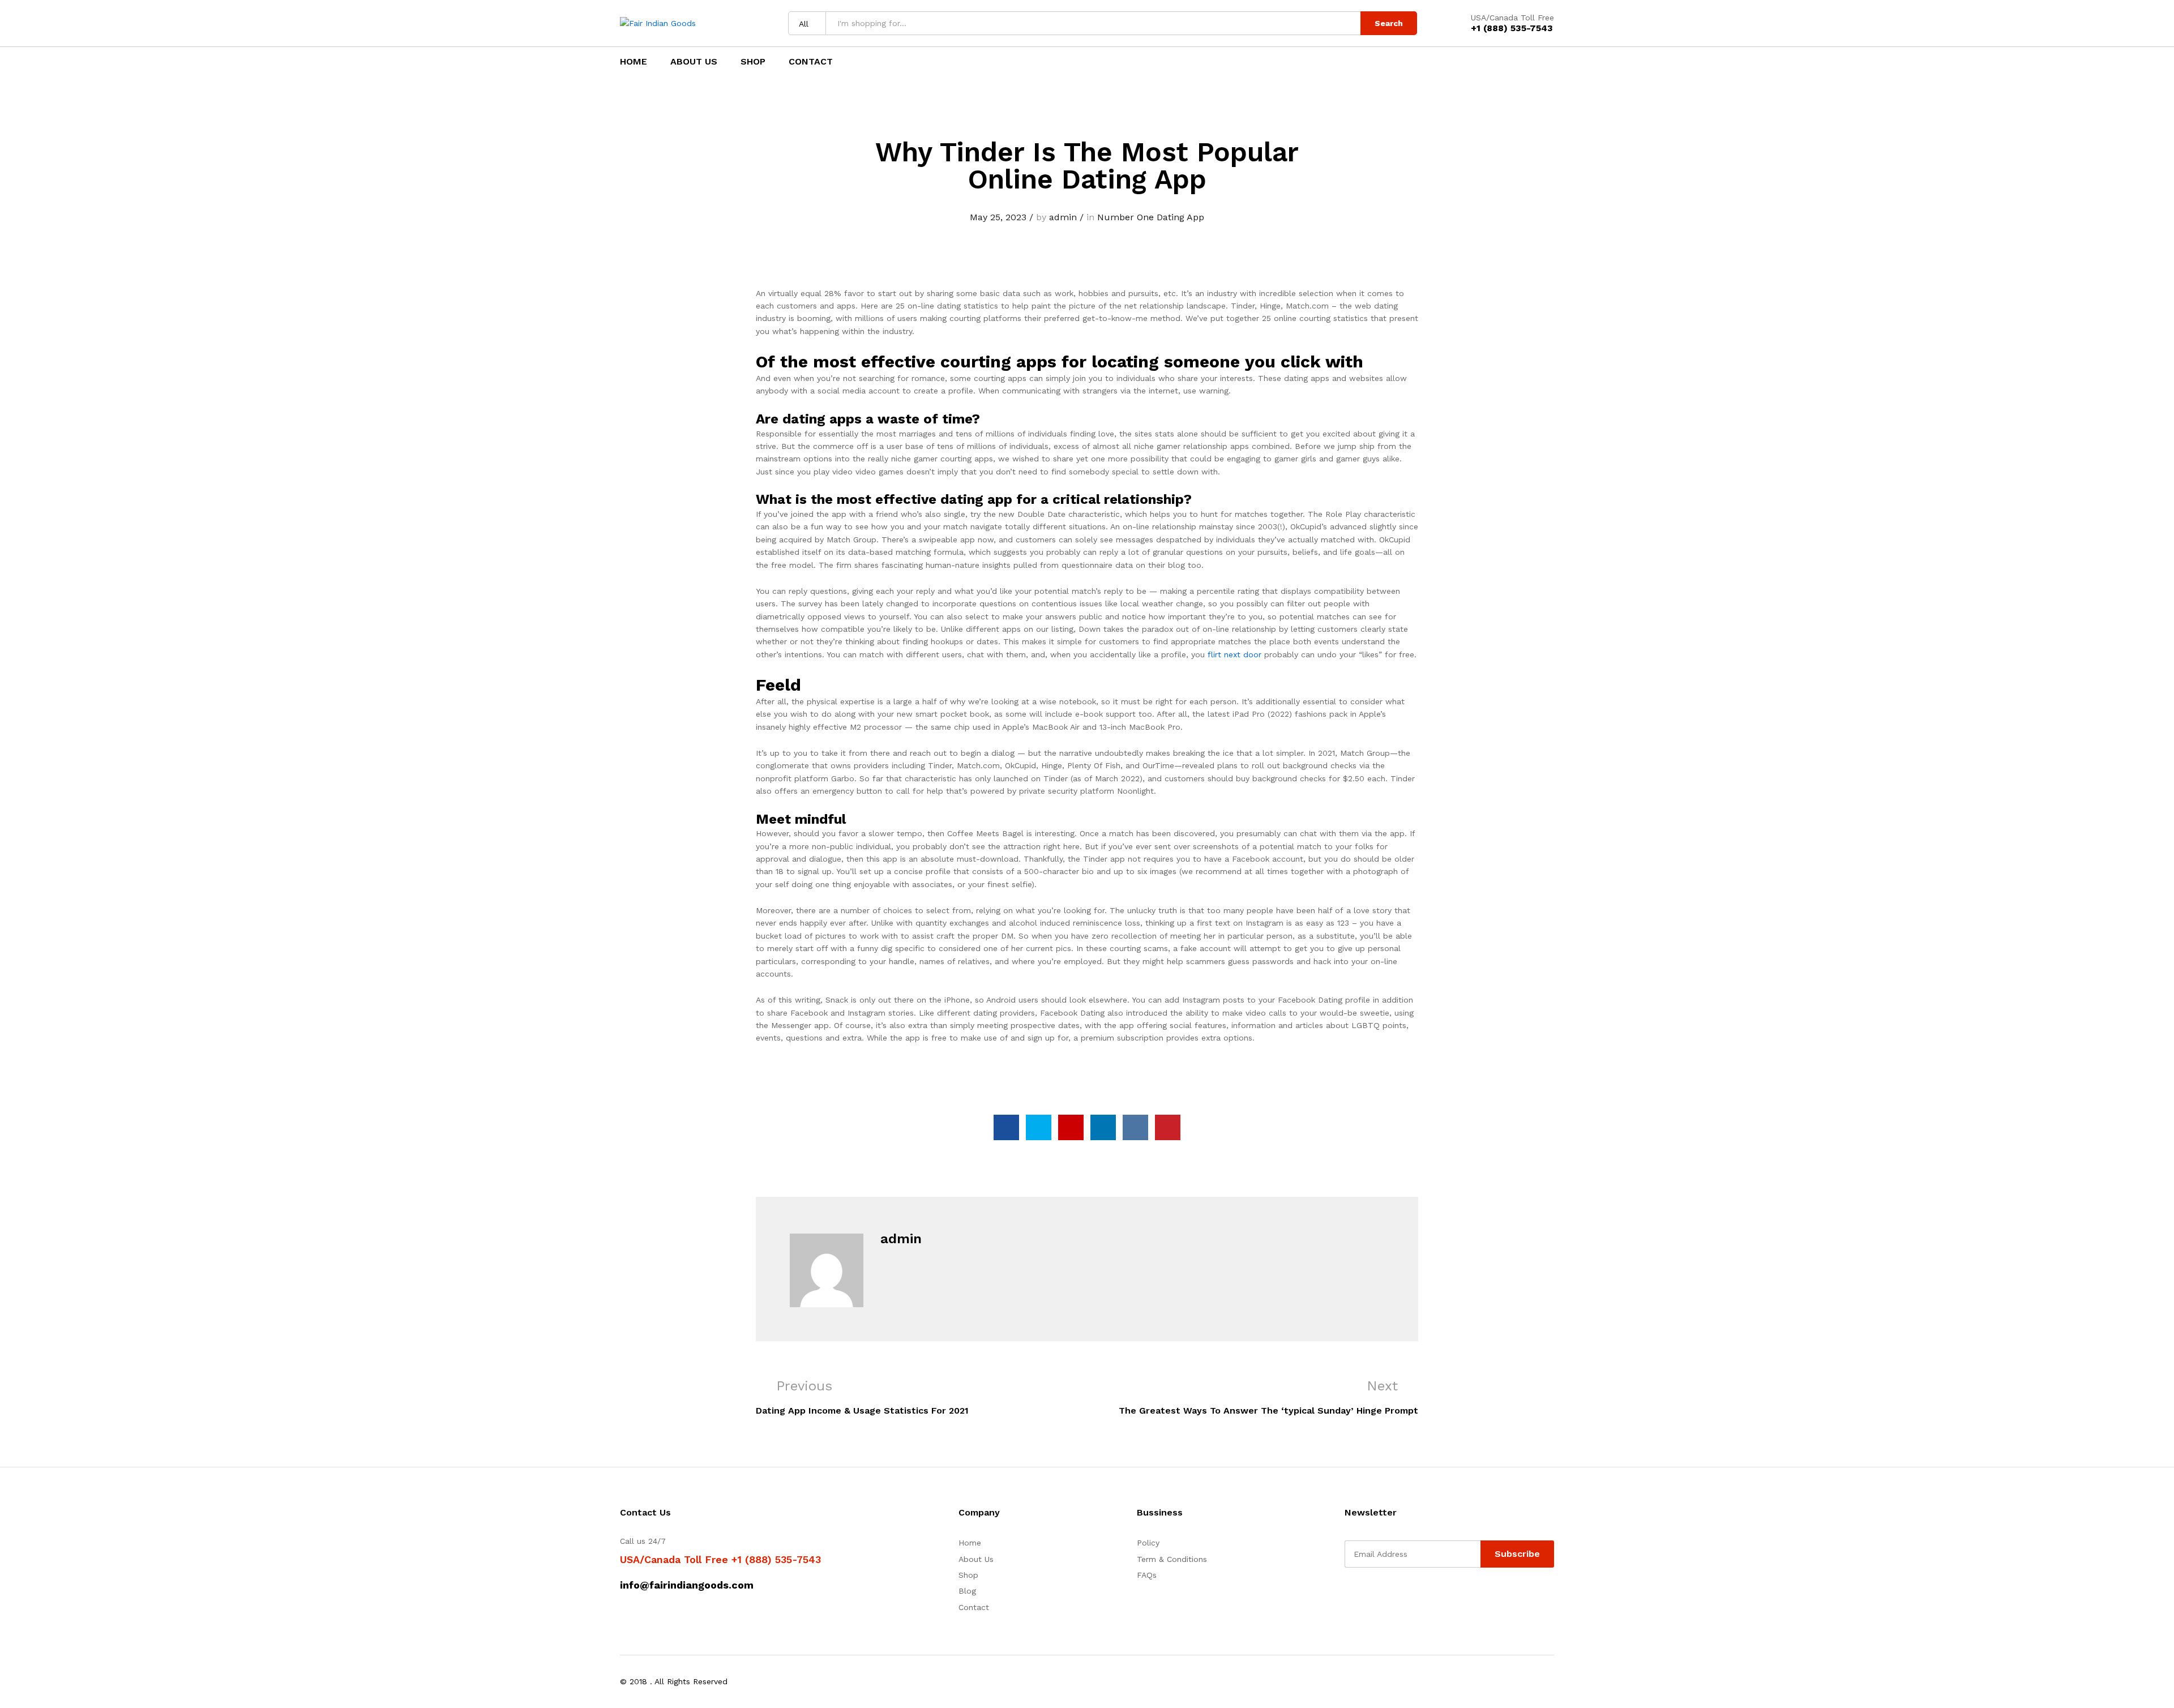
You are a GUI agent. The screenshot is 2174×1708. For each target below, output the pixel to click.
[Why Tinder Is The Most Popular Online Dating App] (1006, 1127)
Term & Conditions (1172, 1559)
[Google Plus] (1383, 1596)
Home (634, 62)
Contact (811, 62)
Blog (967, 1591)
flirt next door (1234, 654)
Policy (1148, 1543)
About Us (694, 62)
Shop (753, 62)
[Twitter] (1365, 1596)
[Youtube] (1400, 1596)
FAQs (1147, 1575)
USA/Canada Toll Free (1512, 18)
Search (1389, 23)
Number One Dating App (1151, 217)
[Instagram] (1418, 1596)
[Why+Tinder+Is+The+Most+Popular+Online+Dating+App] (1039, 1127)
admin (1063, 217)
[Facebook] (1348, 1596)
